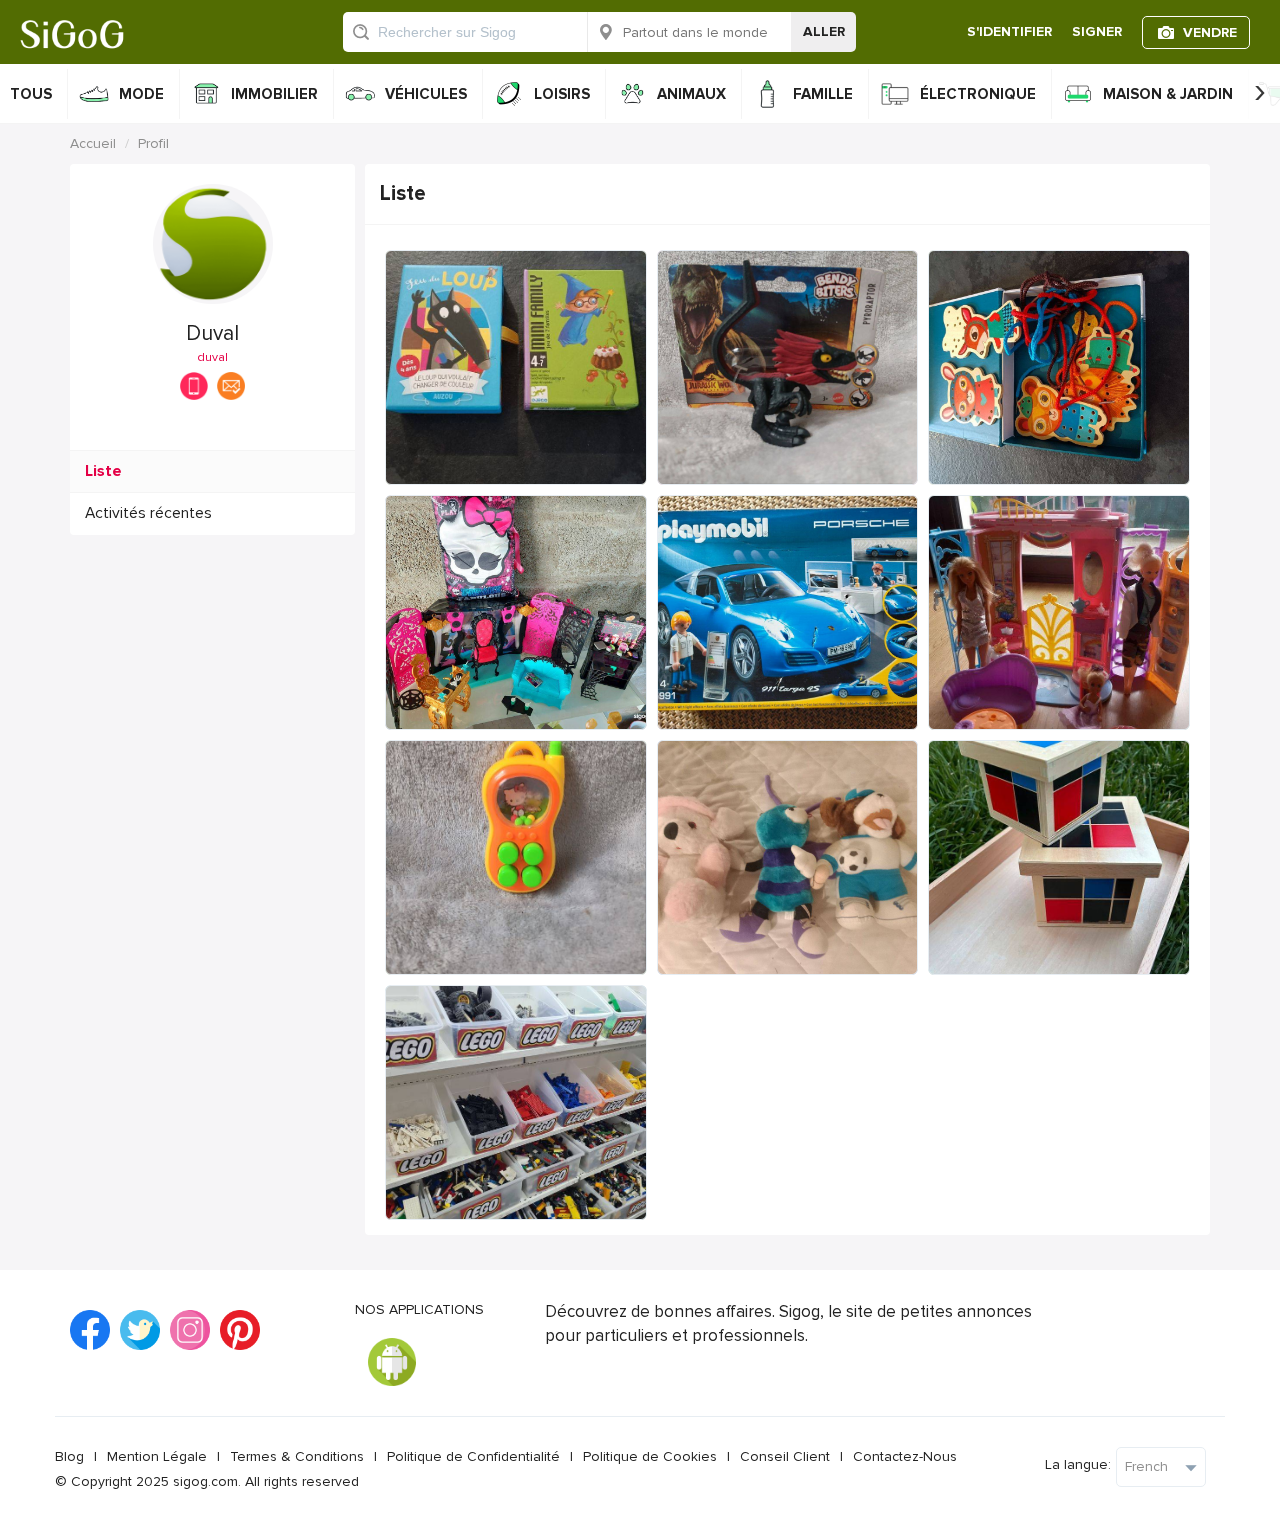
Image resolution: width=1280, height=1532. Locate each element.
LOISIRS (562, 94)
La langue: (1078, 1464)
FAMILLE (823, 94)
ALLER (824, 31)
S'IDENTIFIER (1009, 31)
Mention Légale (157, 1456)
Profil (153, 143)
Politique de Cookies (650, 1456)
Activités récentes (148, 513)
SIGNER (1097, 31)
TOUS (31, 94)
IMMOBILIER (274, 94)
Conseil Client (785, 1456)
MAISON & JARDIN (1168, 94)
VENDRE (1210, 32)
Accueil (93, 143)
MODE (141, 94)
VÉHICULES (426, 94)
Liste (103, 471)
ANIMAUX (691, 94)
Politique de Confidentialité (473, 1456)
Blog (69, 1456)
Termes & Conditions (297, 1456)
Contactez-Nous (905, 1456)
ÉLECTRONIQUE (978, 94)
